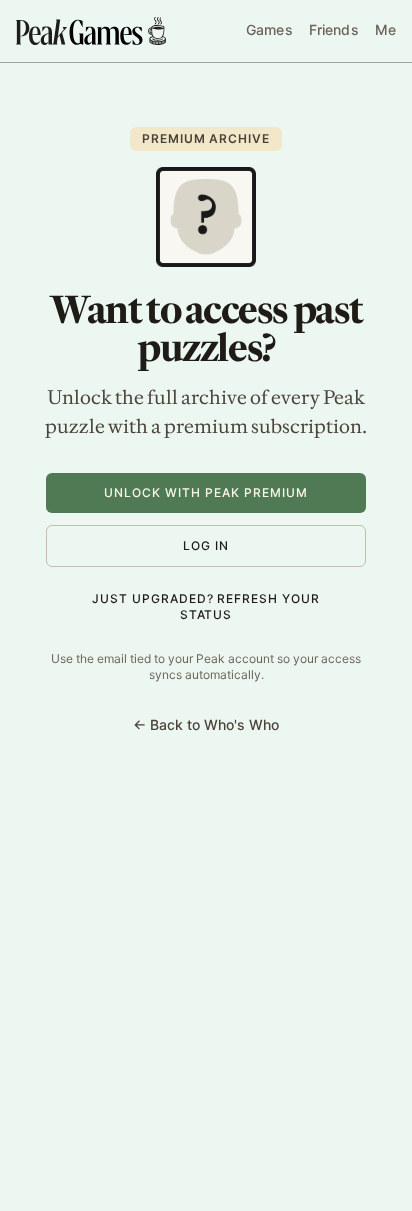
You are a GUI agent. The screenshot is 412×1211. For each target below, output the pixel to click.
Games (269, 29)
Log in (206, 545)
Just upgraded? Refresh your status (206, 606)
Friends (334, 29)
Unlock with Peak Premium (205, 492)
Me (385, 29)
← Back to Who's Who (206, 724)
